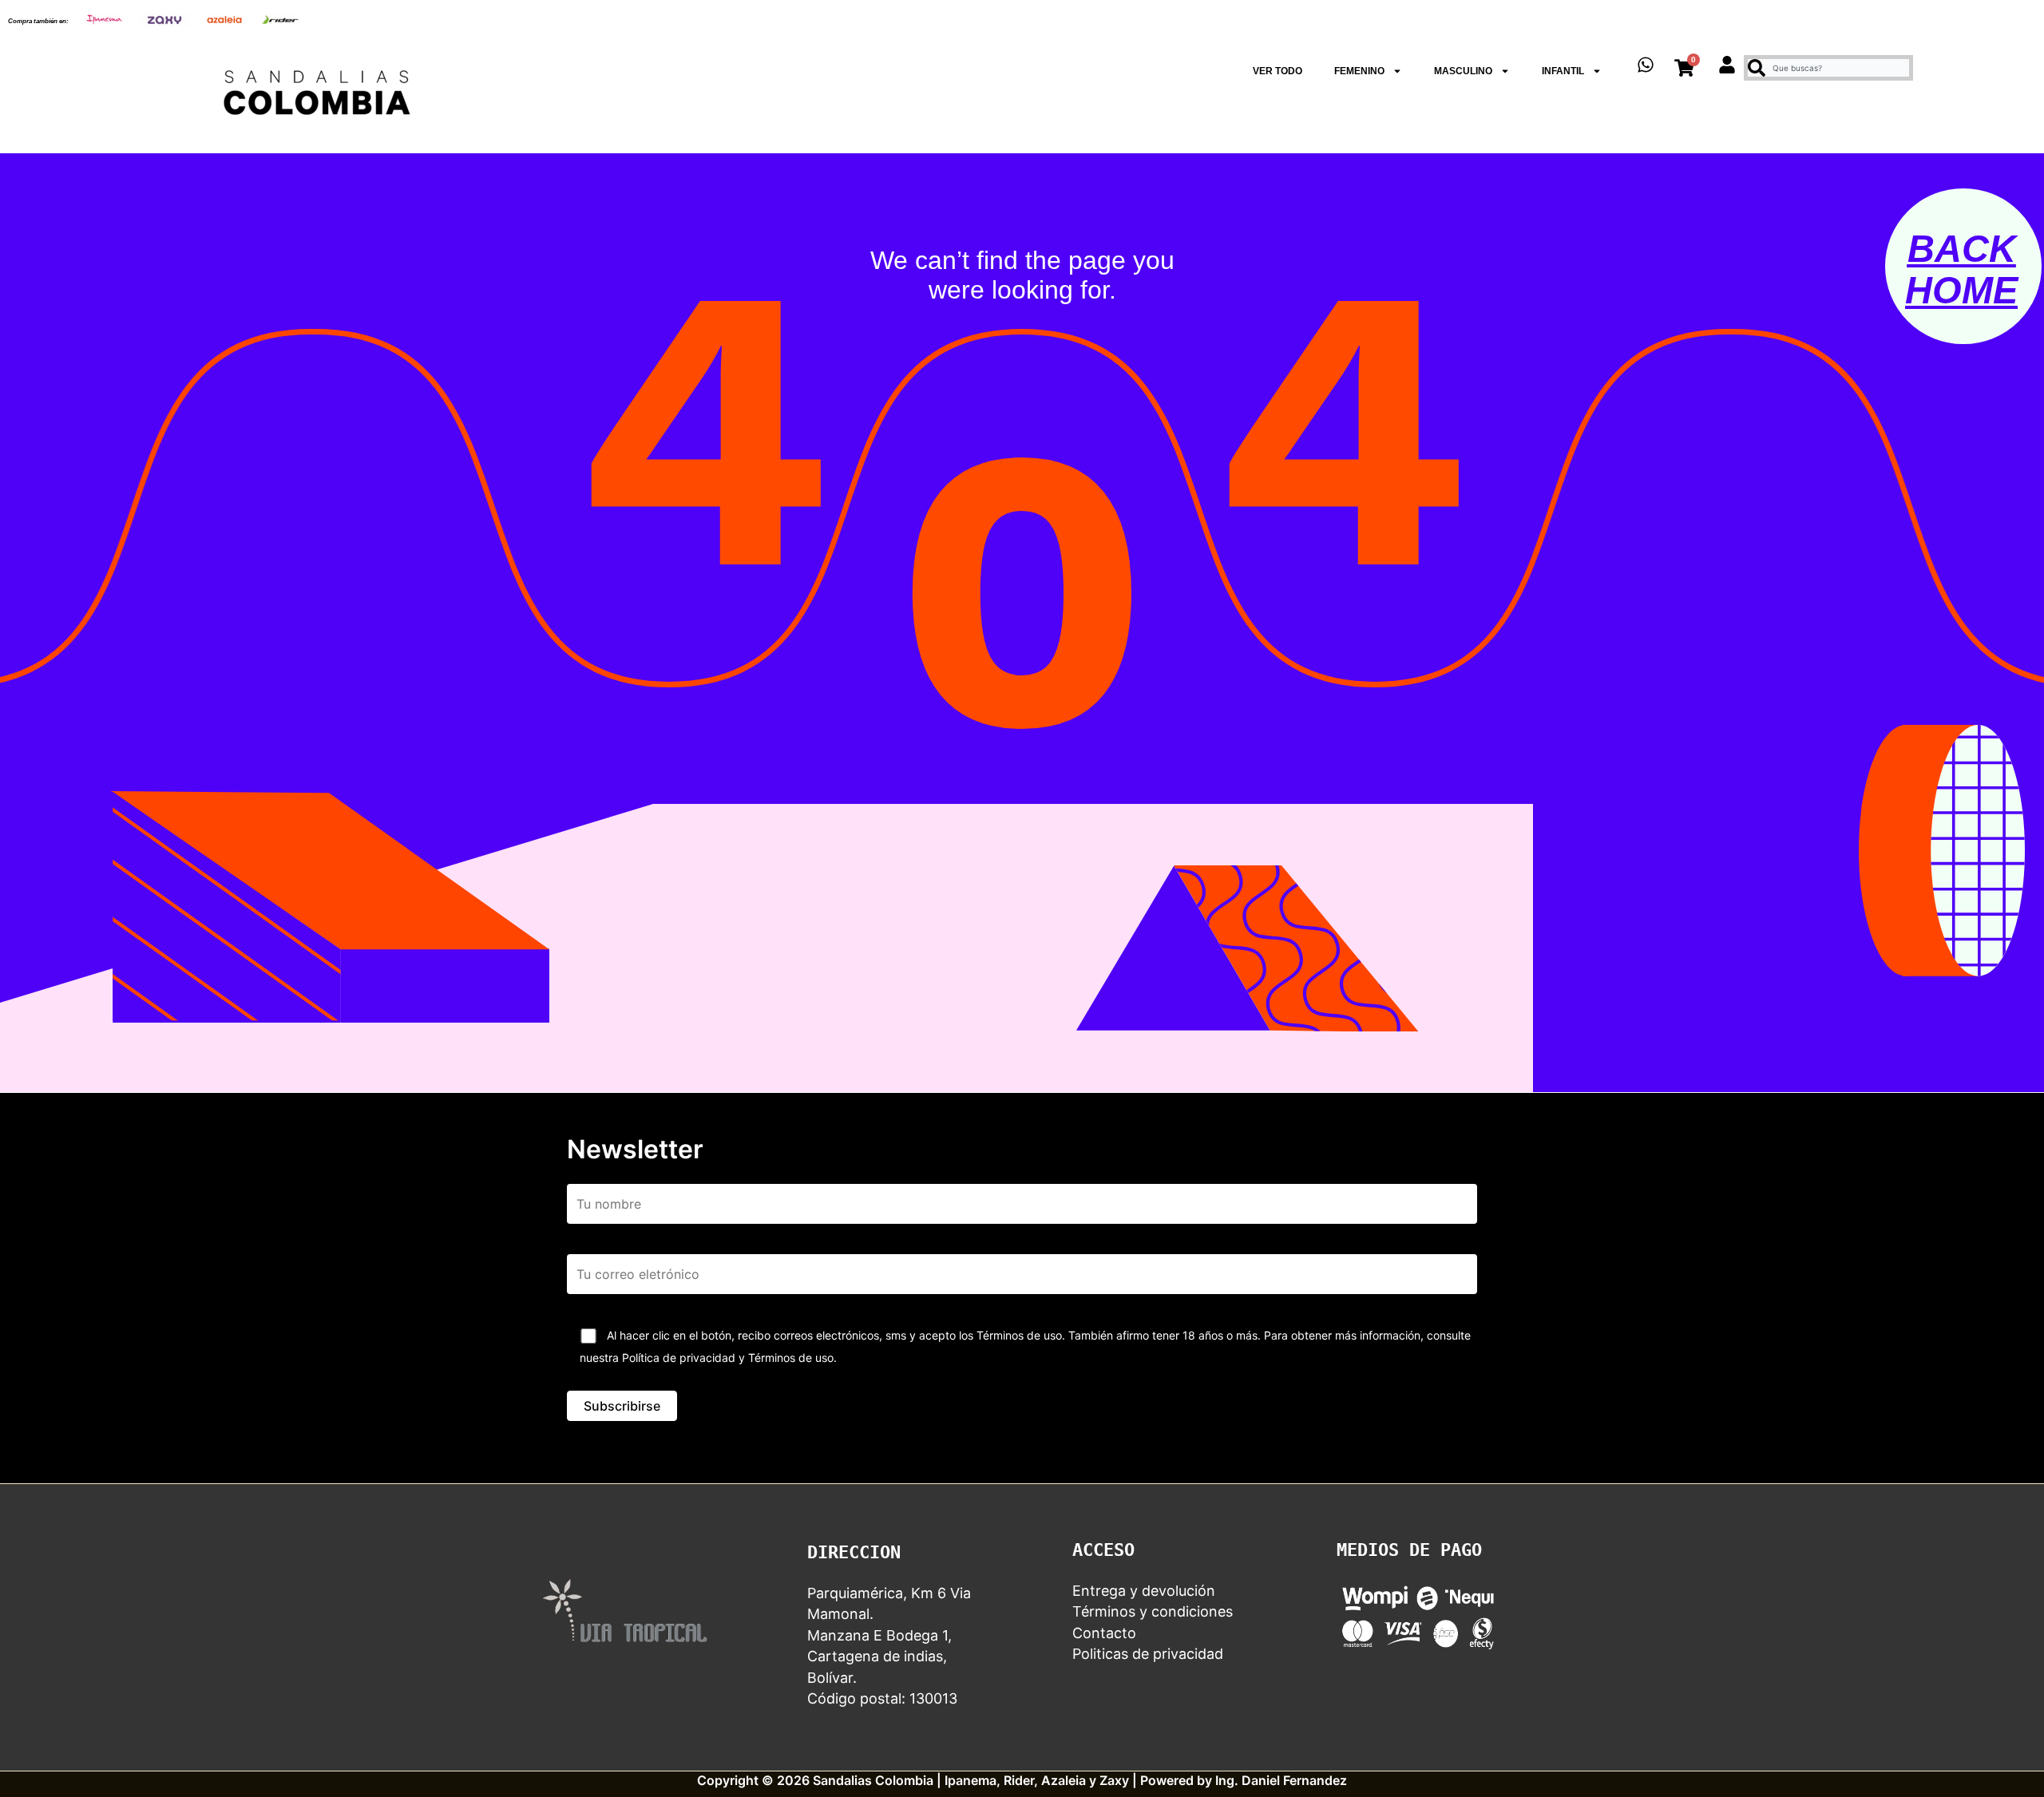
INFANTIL (1563, 71)
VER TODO (1277, 71)
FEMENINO (1359, 71)
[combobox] (1828, 68)
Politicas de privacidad (1148, 1654)
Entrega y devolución (1144, 1591)
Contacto (1104, 1633)
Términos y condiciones (1153, 1611)
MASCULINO (1463, 71)
